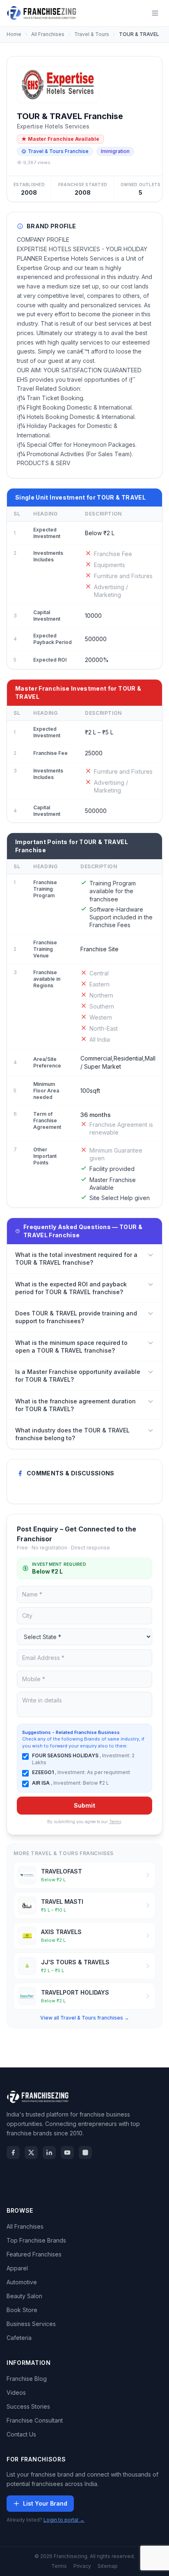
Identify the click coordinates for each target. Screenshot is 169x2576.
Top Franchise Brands (36, 2240)
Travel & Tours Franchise (58, 151)
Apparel (17, 2268)
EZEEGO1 (43, 1772)
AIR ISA (41, 1783)
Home (14, 34)
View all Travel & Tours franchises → (85, 2018)
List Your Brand (45, 2503)
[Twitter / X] (31, 2153)
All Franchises (48, 34)
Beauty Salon (24, 2296)
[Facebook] (13, 2153)
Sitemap (108, 2566)
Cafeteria (19, 2338)
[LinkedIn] (49, 2153)
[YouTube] (67, 2153)
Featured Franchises (34, 2254)
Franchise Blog (27, 2379)
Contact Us (21, 2434)
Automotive (22, 2282)
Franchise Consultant (35, 2420)
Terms (115, 1822)
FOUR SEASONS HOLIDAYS (66, 1755)
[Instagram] (85, 2153)
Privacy (82, 2566)
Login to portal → (64, 2520)
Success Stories (28, 2406)
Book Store (22, 2310)
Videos (16, 2392)
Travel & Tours (92, 34)
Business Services (31, 2324)
